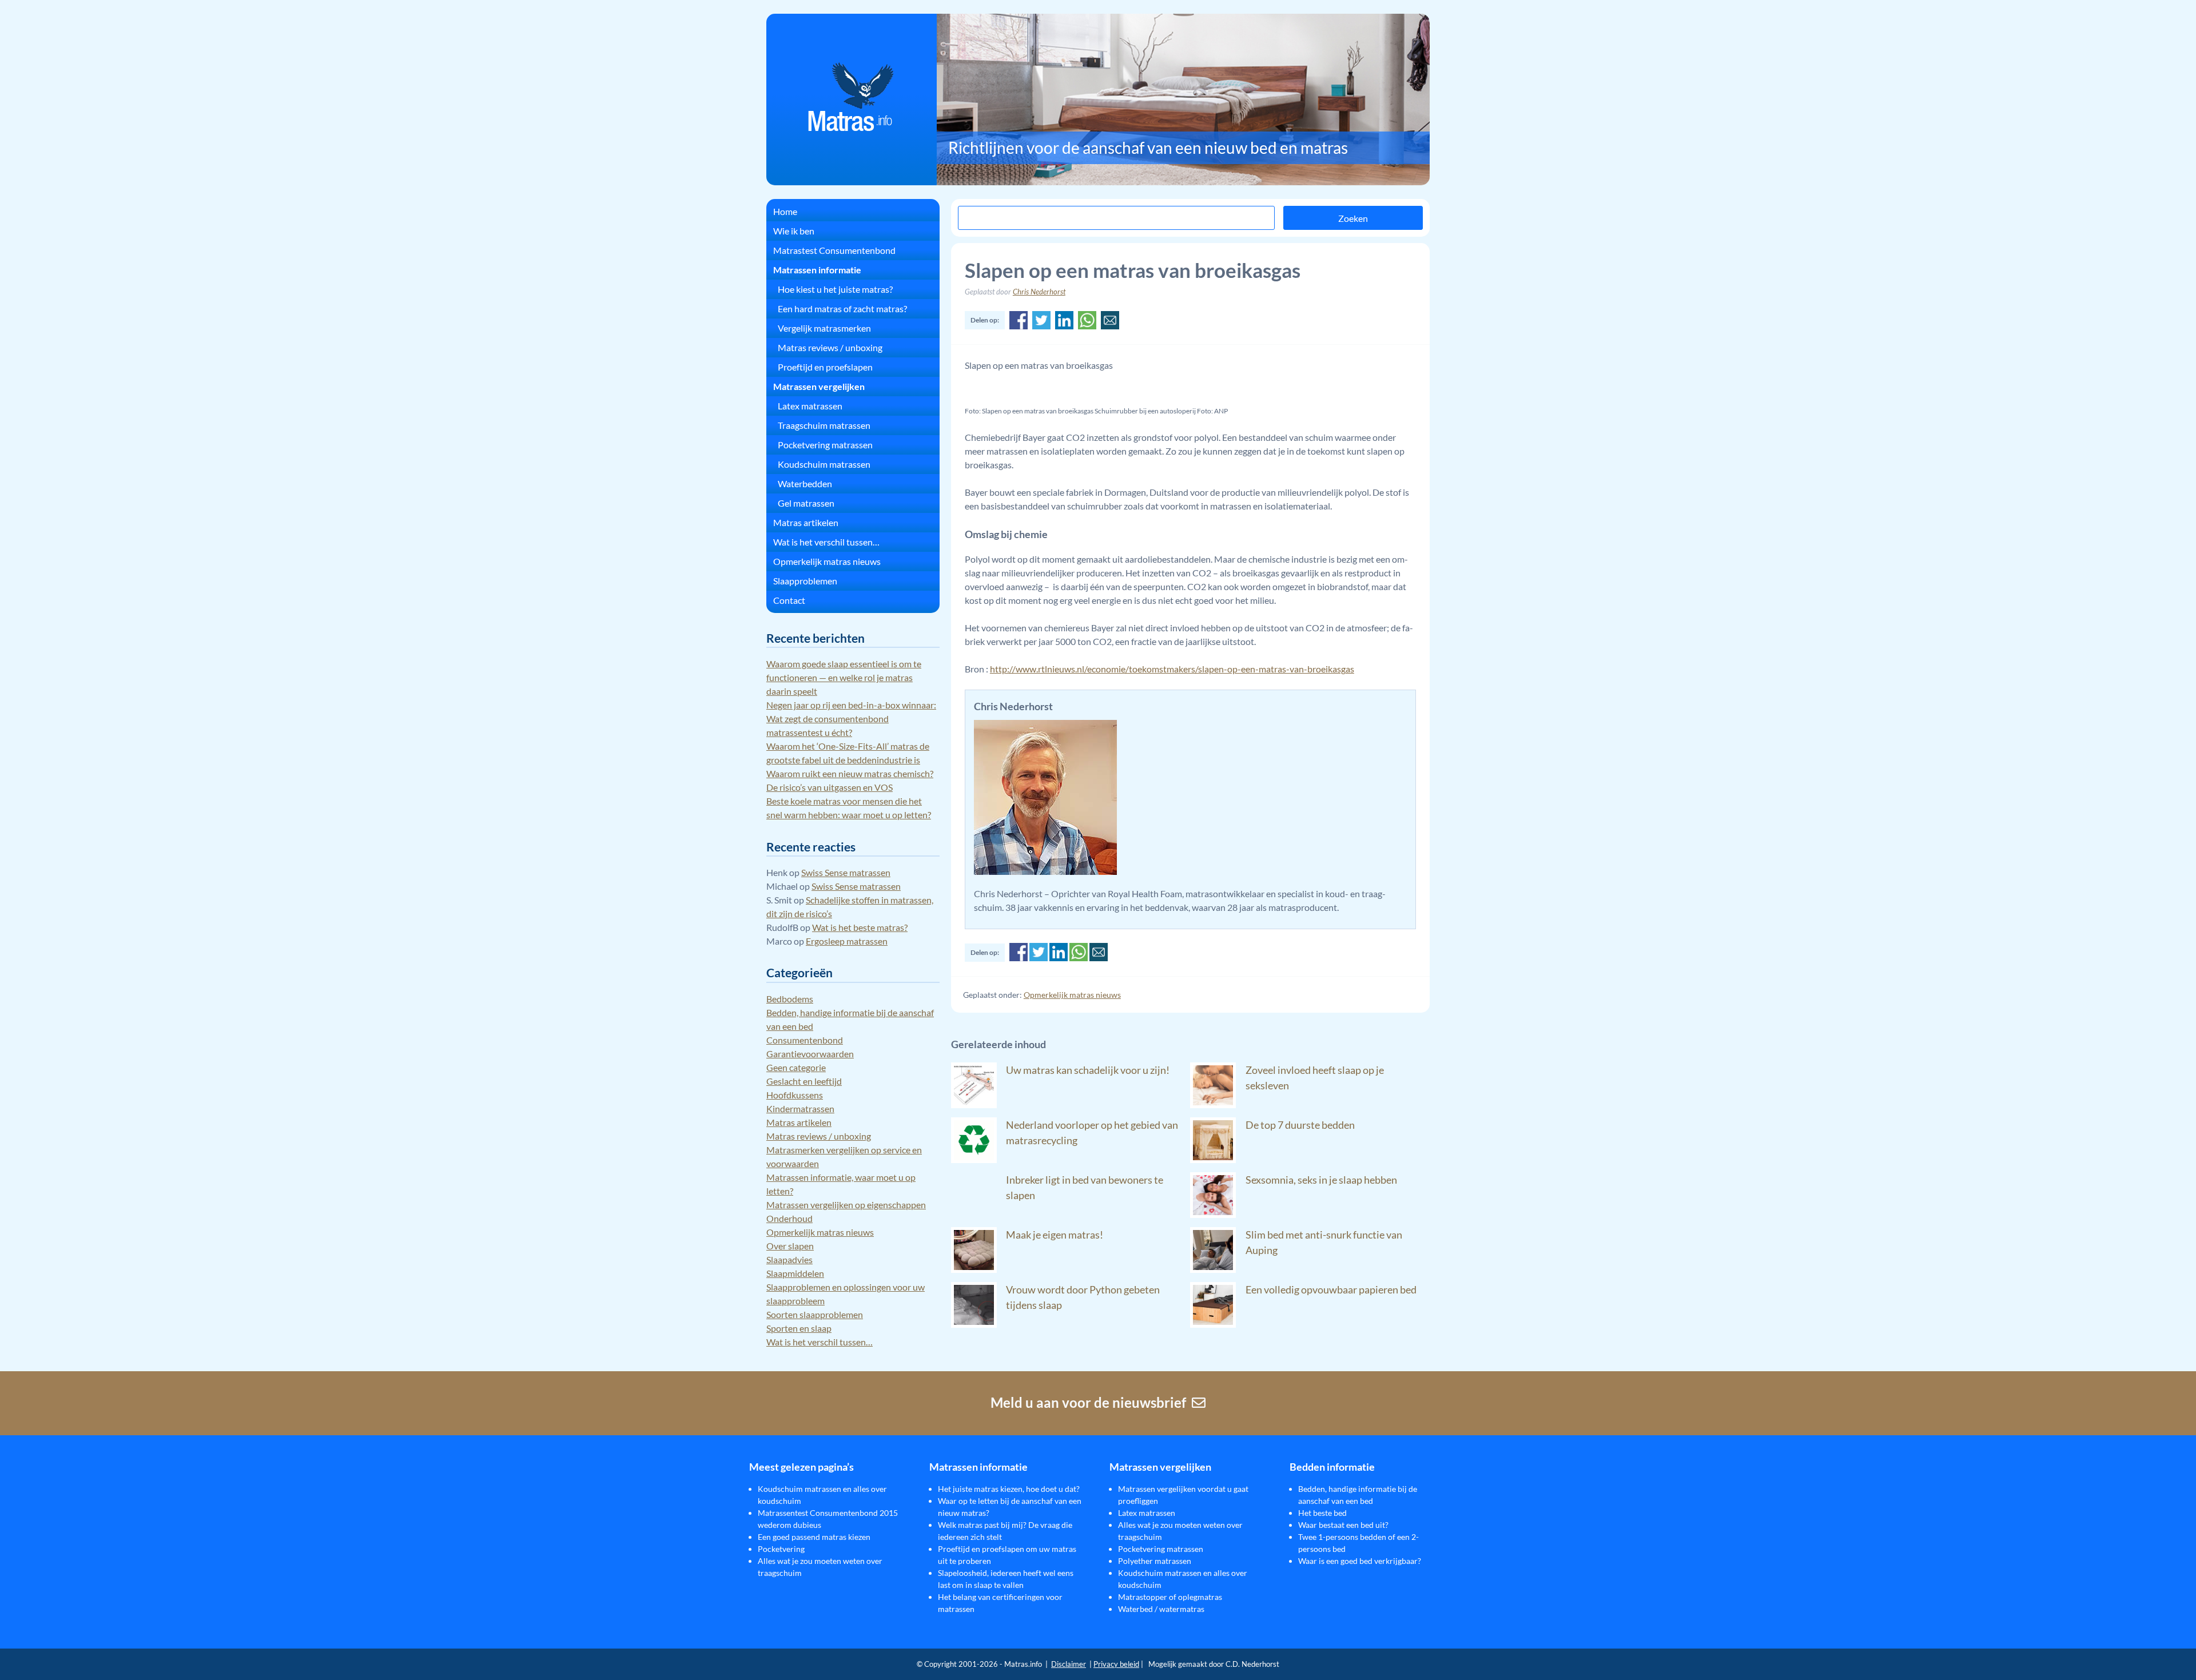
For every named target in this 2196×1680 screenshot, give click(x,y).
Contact (789, 600)
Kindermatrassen (800, 1108)
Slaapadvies (789, 1259)
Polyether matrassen (1155, 1561)
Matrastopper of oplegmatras (1170, 1597)
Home (785, 211)
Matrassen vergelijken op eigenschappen (846, 1205)
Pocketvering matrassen (825, 445)
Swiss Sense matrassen (846, 872)
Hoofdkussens (795, 1095)
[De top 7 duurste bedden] (1213, 1159)
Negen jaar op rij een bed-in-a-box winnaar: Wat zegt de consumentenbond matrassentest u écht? (851, 718)
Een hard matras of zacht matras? (842, 308)
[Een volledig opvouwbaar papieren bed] (1213, 1324)
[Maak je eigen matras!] (974, 1269)
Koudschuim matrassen (824, 464)
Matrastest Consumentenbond (834, 250)
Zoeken (1353, 218)
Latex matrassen (810, 406)
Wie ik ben (794, 231)
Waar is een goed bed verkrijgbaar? (1360, 1561)
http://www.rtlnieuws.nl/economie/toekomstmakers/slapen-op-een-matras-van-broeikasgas (1172, 669)
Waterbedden (805, 483)
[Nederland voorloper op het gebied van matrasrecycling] (974, 1159)
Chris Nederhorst (1039, 292)
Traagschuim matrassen (824, 425)
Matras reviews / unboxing (830, 347)
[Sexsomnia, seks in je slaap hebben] (1213, 1214)
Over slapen (790, 1246)
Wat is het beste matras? (860, 927)
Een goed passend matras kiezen (814, 1537)
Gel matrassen (806, 503)
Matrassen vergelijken (819, 386)
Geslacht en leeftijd (804, 1081)
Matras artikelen (806, 522)
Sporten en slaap (799, 1328)
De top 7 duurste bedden (1300, 1125)
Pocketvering (781, 1549)
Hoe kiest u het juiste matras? (835, 289)
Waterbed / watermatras (1161, 1609)
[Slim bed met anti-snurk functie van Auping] (1213, 1269)
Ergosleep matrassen (847, 941)
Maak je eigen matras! (1055, 1235)
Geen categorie (796, 1067)
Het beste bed (1322, 1513)
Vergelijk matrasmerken (824, 328)
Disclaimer (1069, 1664)
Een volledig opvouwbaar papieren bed (1331, 1289)
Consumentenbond (805, 1040)
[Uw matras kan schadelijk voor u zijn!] (974, 1104)
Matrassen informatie (817, 270)
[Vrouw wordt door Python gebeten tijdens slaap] (974, 1324)
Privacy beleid (1116, 1664)
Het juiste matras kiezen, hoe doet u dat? (1009, 1489)
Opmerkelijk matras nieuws (1072, 995)
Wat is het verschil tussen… (826, 542)
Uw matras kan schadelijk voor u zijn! (1088, 1070)
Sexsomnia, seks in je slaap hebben (1321, 1180)
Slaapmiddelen (795, 1273)
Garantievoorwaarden (810, 1054)
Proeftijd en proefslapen (825, 367)
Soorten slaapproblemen (815, 1314)
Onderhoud (789, 1218)
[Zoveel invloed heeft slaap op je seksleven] (1213, 1104)
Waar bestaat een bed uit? (1343, 1525)
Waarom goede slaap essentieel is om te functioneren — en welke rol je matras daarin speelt (844, 677)
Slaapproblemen (805, 581)
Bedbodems (790, 999)
